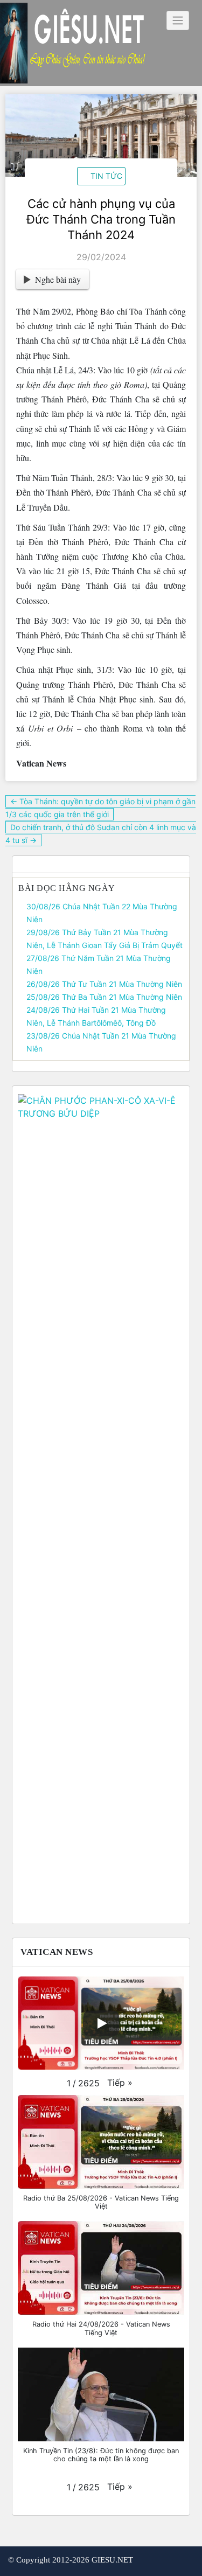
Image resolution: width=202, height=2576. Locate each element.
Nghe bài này (58, 279)
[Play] (101, 2023)
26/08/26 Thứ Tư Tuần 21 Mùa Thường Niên (104, 984)
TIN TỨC (106, 176)
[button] (120, 2083)
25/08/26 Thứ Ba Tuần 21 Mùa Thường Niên (104, 997)
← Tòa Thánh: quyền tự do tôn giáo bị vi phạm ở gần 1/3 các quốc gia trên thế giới (100, 808)
